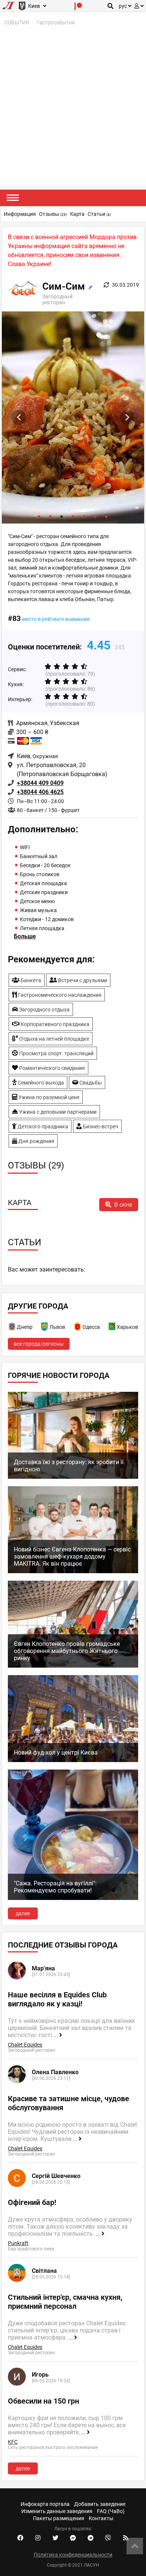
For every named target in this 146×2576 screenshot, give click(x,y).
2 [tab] (51, 516)
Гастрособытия (56, 22)
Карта (77, 214)
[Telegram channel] (91, 2538)
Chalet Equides (25, 2045)
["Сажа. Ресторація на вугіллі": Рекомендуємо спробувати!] (73, 1898)
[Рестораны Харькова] (112, 1328)
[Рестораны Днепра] (12, 1328)
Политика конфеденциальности (73, 2555)
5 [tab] (84, 516)
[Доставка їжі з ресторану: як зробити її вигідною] (73, 1477)
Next (127, 417)
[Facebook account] (20, 2538)
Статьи (99, 214)
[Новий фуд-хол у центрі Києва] (73, 1760)
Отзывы (53, 214)
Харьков (127, 1327)
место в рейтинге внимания (56, 619)
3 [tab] (62, 516)
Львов (57, 1327)
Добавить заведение (100, 2504)
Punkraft (18, 2243)
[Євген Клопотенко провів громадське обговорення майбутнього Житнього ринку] (73, 1666)
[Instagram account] (38, 2538)
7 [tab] (107, 516)
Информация (20, 214)
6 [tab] (95, 516)
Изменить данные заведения (57, 2511)
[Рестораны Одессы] (78, 1328)
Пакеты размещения (59, 2518)
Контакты (101, 2518)
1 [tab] (39, 516)
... (56, 2035)
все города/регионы (39, 1344)
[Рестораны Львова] (45, 1328)
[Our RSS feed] (126, 2538)
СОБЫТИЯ (17, 22)
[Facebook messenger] (73, 2538)
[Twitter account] (55, 2538)
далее (23, 1913)
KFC (13, 2442)
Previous (19, 417)
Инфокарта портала (45, 2504)
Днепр (25, 1327)
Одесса (91, 1327)
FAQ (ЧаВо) (111, 2511)
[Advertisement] (73, 113)
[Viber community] (108, 2538)
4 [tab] (73, 516)
